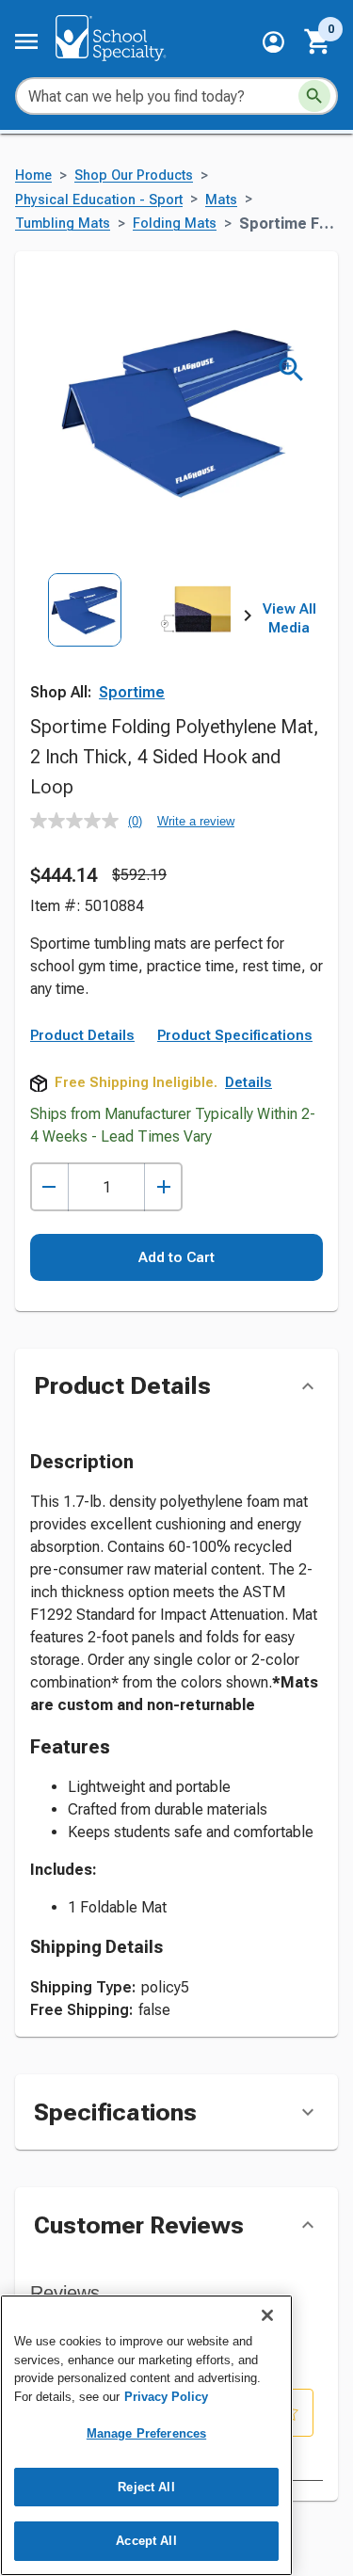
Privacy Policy (166, 2397)
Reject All (146, 2487)
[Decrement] (49, 1187)
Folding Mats (175, 224)
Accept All (146, 2541)
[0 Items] (318, 41)
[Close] (267, 2315)
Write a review (196, 821)
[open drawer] (26, 41)
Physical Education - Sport (99, 200)
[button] (273, 42)
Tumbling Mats (63, 224)
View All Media (289, 618)
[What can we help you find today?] (314, 96)
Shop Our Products (134, 176)
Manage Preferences (146, 2433)
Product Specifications (235, 1035)
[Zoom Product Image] (291, 369)
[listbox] (139, 640)
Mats (221, 200)
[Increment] (163, 1187)
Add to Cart (176, 1257)
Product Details (82, 1035)
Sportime (132, 692)
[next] (248, 619)
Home (33, 176)
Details (249, 1082)
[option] (85, 640)
